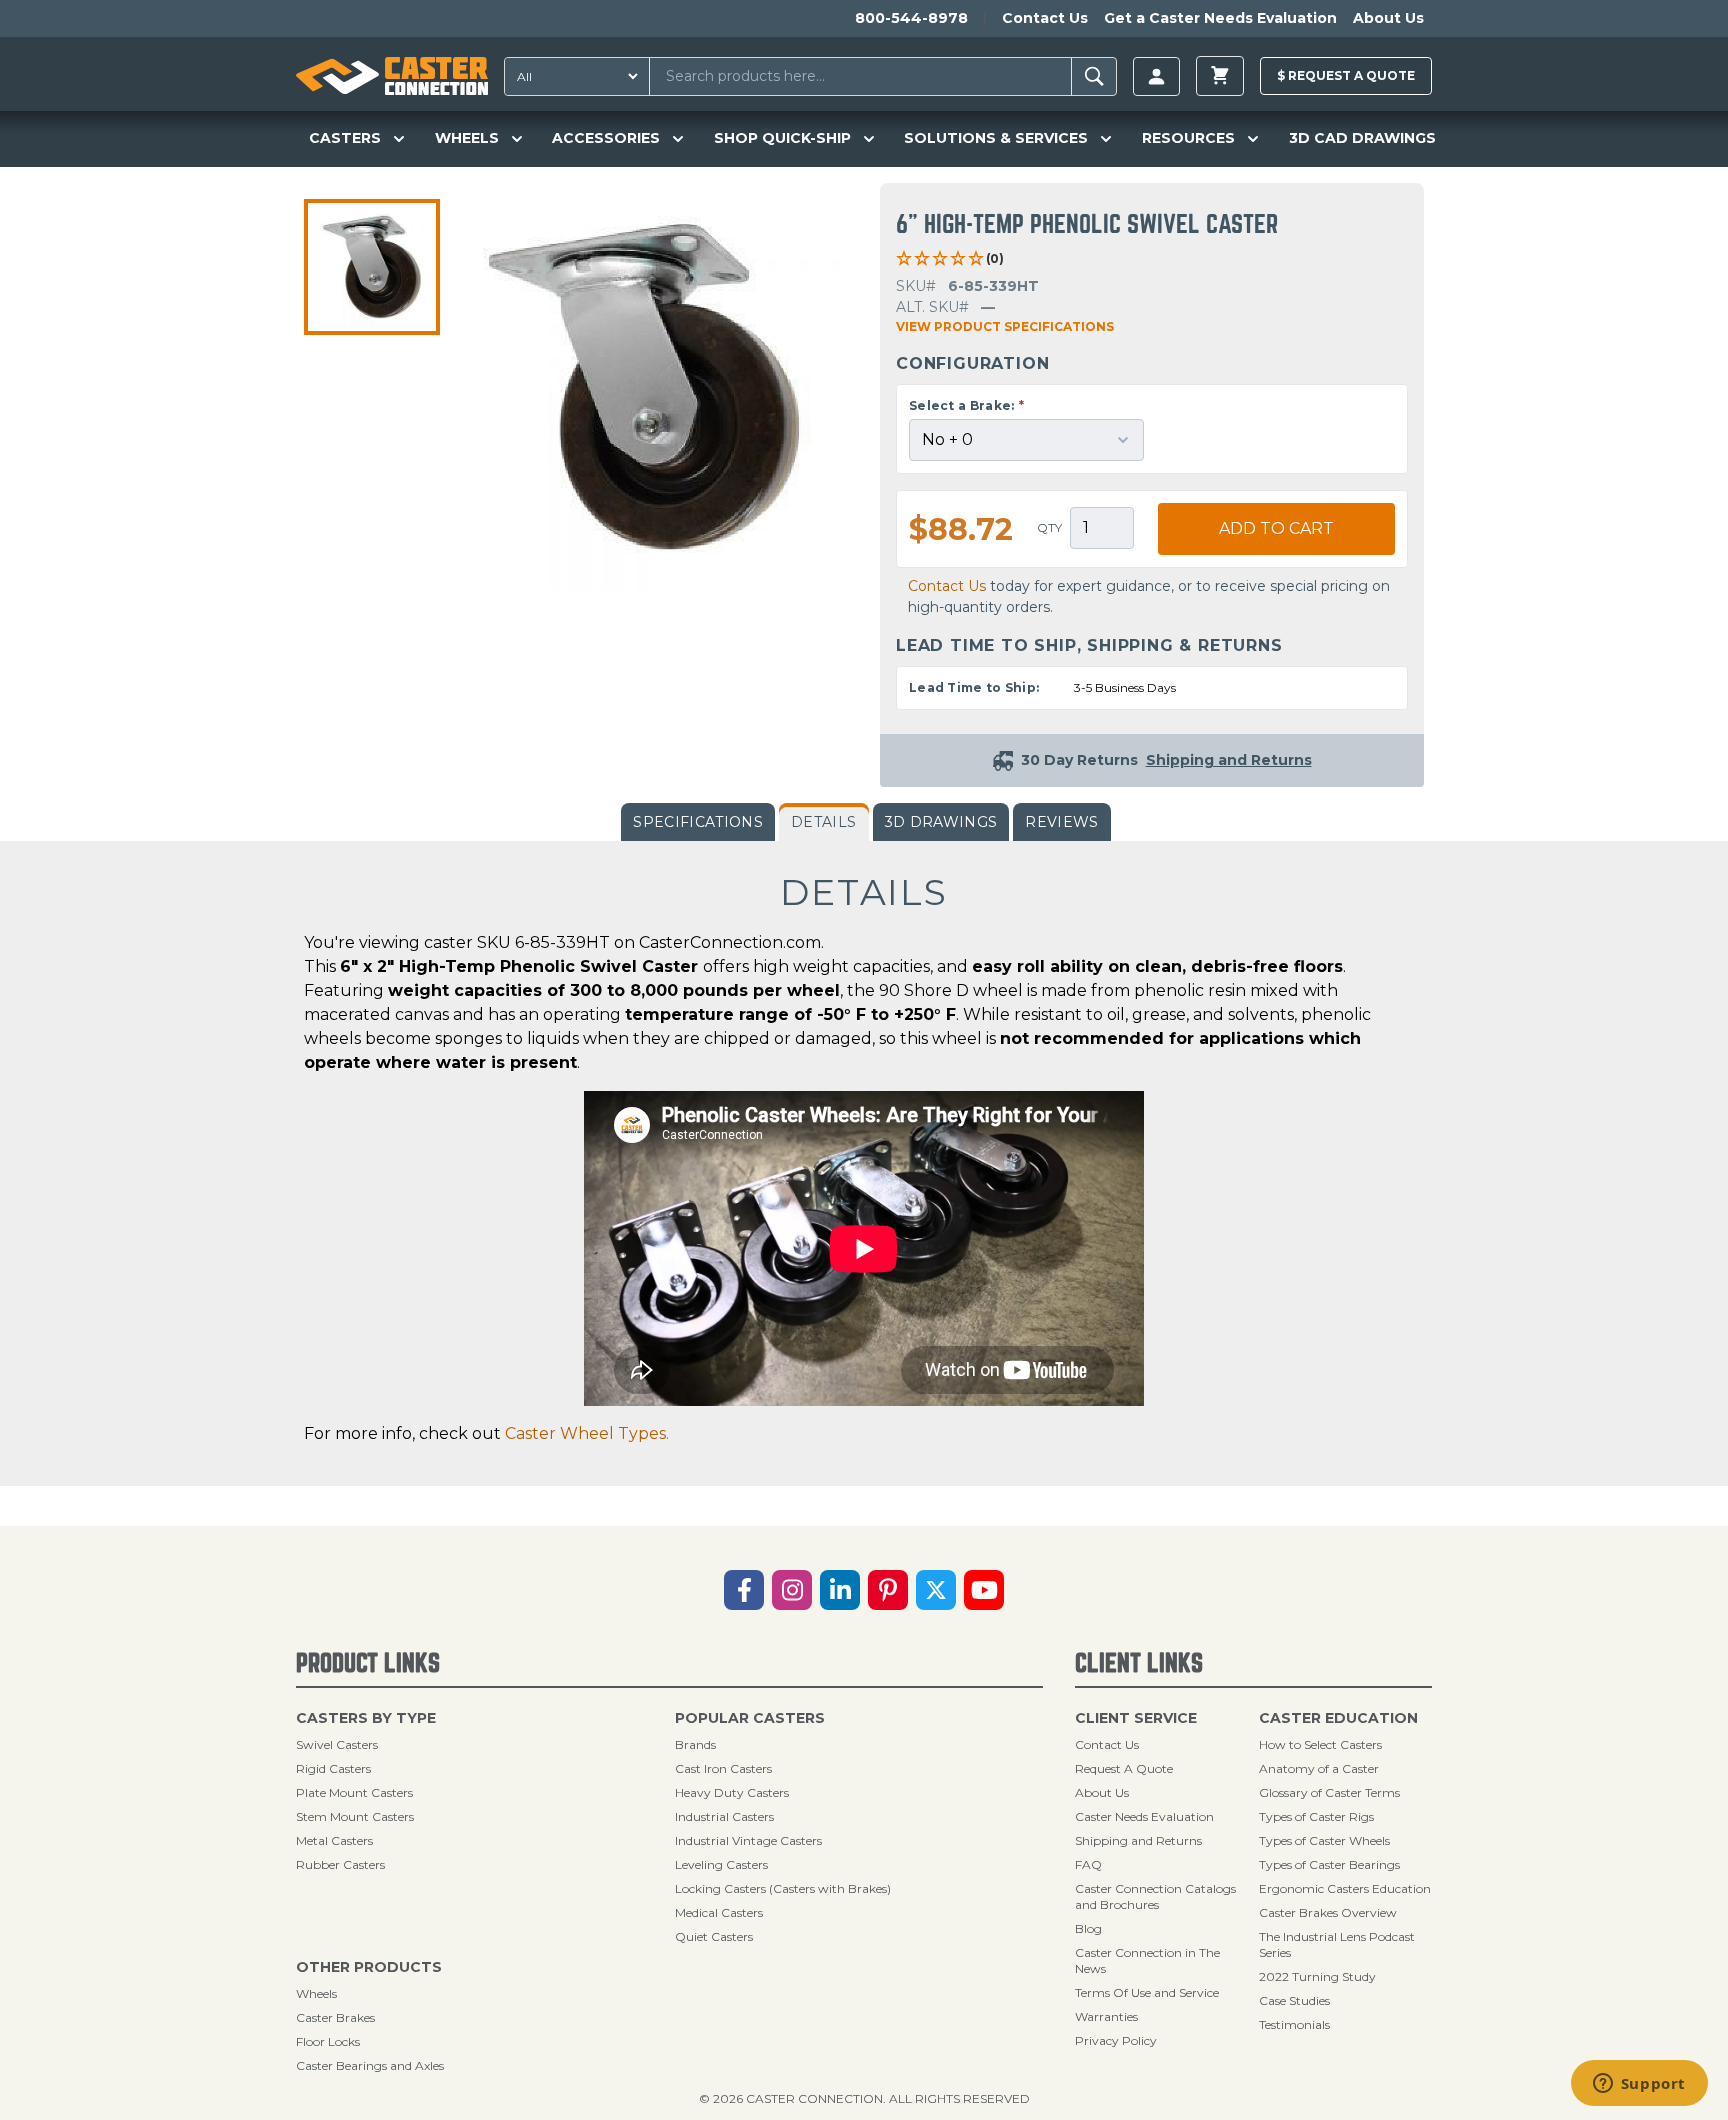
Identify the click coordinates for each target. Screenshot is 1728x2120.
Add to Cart (1276, 528)
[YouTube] (984, 1590)
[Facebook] (744, 1590)
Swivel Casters (337, 1744)
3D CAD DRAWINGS (1362, 138)
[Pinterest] (888, 1590)
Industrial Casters (724, 1816)
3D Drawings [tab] (941, 822)
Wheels (316, 1993)
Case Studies (1294, 2000)
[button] (372, 267)
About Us (1388, 18)
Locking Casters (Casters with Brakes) (783, 1888)
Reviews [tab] (1061, 822)
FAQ (1088, 1864)
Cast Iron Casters (723, 1768)
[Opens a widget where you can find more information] (1639, 2085)
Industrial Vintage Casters (748, 1840)
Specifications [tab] (698, 822)
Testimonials (1294, 2024)
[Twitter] (936, 1590)
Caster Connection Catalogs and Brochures (1155, 1896)
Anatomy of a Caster (1319, 1768)
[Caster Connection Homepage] (392, 76)
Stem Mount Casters (355, 1816)
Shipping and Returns (1138, 1840)
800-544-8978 (911, 18)
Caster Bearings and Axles (370, 2065)
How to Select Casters (1320, 1744)
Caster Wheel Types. (587, 1433)
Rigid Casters (333, 1768)
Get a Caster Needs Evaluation (1220, 18)
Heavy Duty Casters (732, 1792)
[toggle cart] (1220, 76)
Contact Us (1045, 18)
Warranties (1106, 2016)
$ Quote (1346, 75)
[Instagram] (792, 1590)
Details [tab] (823, 822)
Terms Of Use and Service (1147, 1992)
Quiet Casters (714, 1936)
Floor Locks (328, 2041)
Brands (695, 1744)
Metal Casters (334, 1840)
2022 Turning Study (1317, 1976)
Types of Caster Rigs (1316, 1816)
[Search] (1094, 76)
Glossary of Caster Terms (1329, 1792)
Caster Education (1338, 1718)
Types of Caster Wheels (1324, 1840)
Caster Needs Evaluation (1144, 1816)
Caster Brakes (335, 2017)
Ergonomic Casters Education (1345, 1888)
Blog (1088, 1928)
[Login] (1156, 76)
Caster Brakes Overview (1328, 1912)
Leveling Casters (721, 1864)
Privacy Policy (1116, 2040)
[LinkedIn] (840, 1590)
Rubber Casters (340, 1864)
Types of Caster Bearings (1329, 1864)
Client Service (1136, 1718)
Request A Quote (1124, 1768)
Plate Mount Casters (354, 1792)
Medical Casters (719, 1912)
